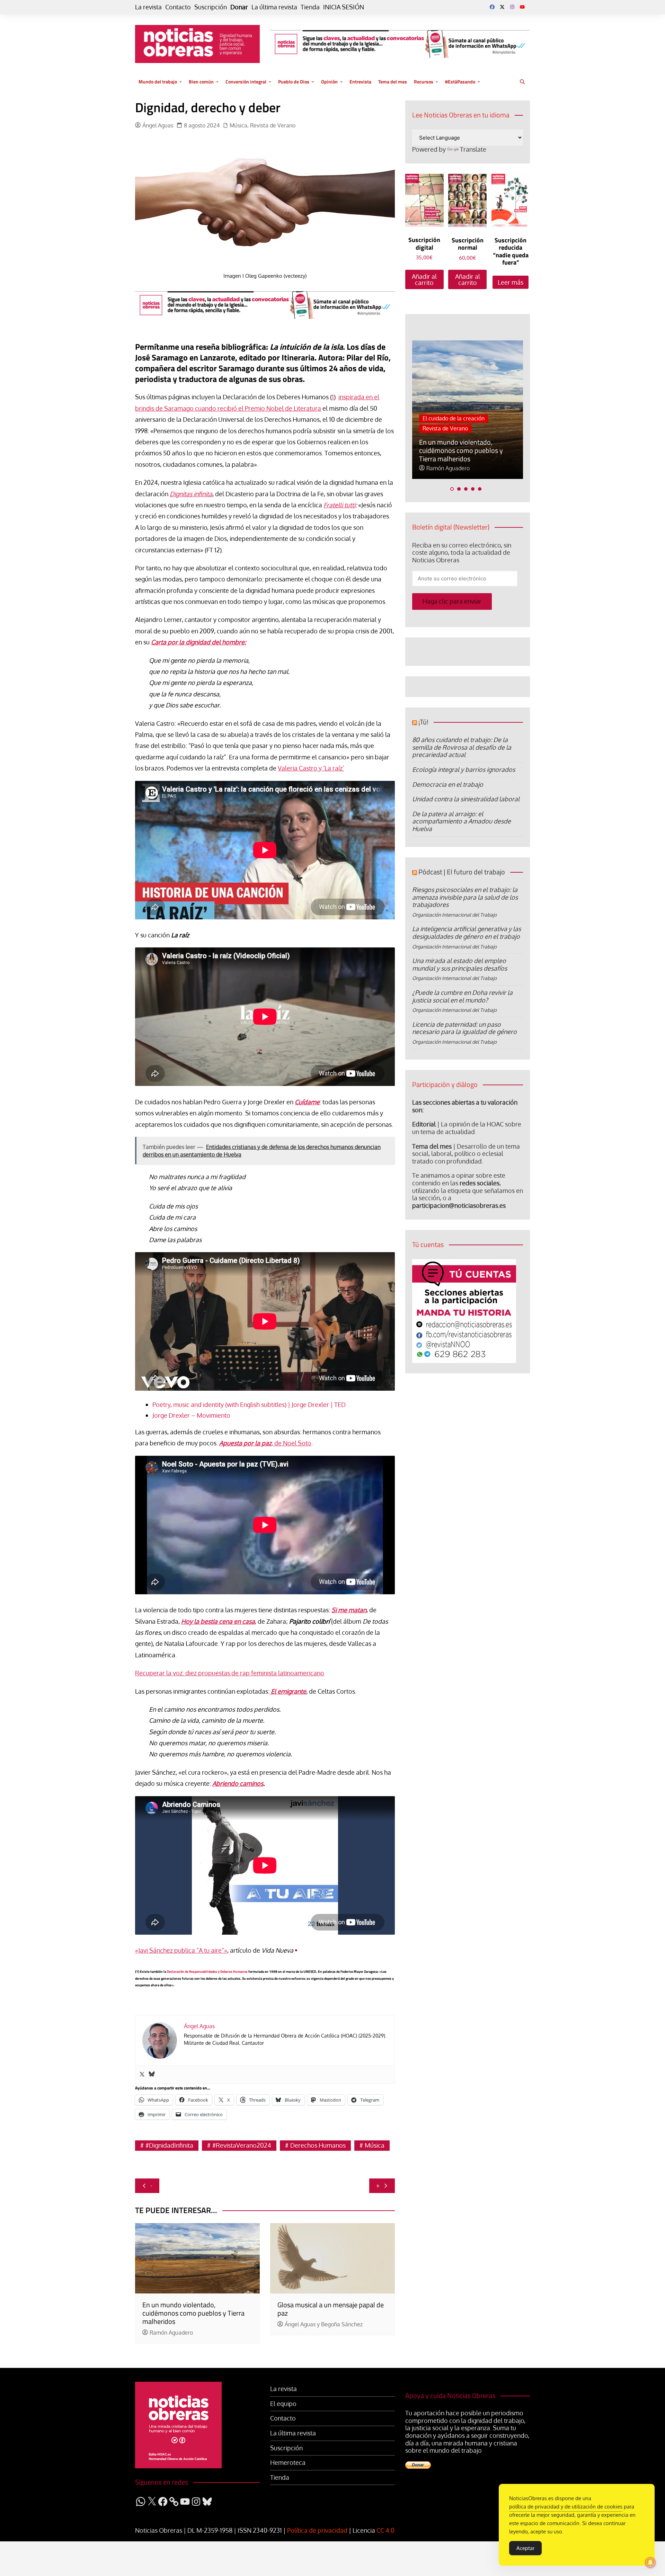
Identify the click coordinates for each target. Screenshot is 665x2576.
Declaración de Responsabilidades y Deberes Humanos (207, 1971)
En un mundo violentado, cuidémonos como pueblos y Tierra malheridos (193, 2313)
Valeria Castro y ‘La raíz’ (311, 768)
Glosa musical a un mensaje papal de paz (331, 2309)
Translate (473, 149)
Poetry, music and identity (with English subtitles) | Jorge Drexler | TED (249, 1405)
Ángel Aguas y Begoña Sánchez (324, 2324)
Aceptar (525, 2548)
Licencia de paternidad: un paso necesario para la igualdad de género (464, 1028)
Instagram (512, 7)
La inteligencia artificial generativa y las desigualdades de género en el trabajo (467, 933)
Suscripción (211, 7)
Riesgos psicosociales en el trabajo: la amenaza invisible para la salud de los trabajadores (465, 897)
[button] (452, 489)
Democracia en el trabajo (448, 784)
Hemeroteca (288, 2463)
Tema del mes (393, 82)
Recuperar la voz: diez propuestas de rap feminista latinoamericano (230, 1673)
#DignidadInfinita (169, 2145)
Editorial (424, 1124)
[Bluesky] (152, 2075)
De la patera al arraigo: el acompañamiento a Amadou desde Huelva (462, 821)
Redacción (439, 468)
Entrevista (360, 82)
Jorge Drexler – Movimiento (191, 1415)
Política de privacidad (317, 2530)
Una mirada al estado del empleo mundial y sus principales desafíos (460, 964)
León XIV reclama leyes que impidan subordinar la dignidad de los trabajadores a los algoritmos (464, 446)
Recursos (424, 82)
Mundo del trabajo (158, 82)
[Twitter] (142, 2075)
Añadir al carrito (424, 279)
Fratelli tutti (339, 505)
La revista (148, 7)
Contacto (178, 7)
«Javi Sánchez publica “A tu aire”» (181, 1950)
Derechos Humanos (318, 2145)
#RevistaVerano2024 (242, 2145)
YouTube (522, 7)
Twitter (502, 7)
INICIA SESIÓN (344, 7)
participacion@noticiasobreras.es (459, 1205)
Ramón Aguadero (171, 2333)
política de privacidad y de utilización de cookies (566, 2507)
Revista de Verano (273, 126)
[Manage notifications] (650, 2562)
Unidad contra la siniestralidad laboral (466, 799)
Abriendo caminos (238, 1783)
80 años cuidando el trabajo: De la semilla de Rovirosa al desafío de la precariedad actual (462, 747)
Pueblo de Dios (294, 82)
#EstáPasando (460, 82)
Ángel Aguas (158, 126)
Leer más (511, 282)
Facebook (492, 7)
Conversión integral (246, 82)
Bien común (201, 82)
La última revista (274, 7)
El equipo (283, 2404)
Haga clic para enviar (452, 601)
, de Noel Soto (265, 1443)
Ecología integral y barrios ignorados (464, 769)
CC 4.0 (385, 2530)
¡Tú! (423, 722)
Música (238, 126)
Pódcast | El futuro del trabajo (462, 872)
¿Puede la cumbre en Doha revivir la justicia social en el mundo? (462, 996)
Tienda (310, 7)
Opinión (329, 82)
